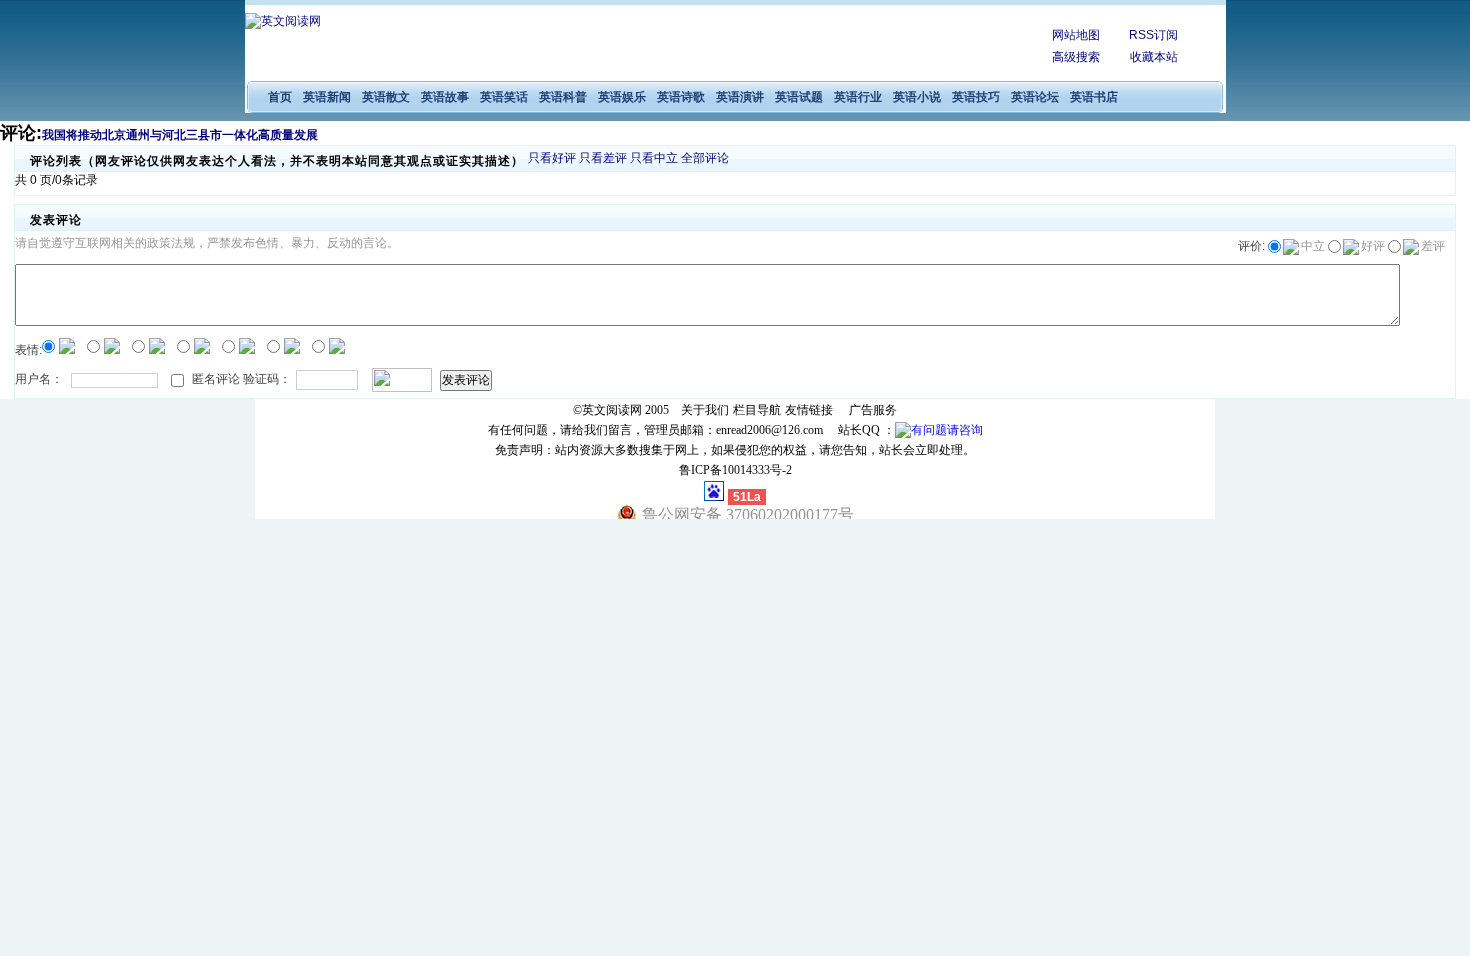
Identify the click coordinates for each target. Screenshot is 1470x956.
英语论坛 (1035, 97)
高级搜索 (1076, 57)
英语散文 (386, 97)
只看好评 (552, 158)
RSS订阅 (1153, 35)
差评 (1433, 246)
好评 (1373, 246)
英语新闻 (327, 97)
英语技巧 (976, 97)
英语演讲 (740, 97)
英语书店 (1094, 97)
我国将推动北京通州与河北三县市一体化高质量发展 (180, 135)
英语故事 (445, 97)
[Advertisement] (746, 45)
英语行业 (858, 97)
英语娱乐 (622, 97)
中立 (1313, 246)
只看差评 (603, 158)
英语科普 (563, 97)
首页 (280, 97)
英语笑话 (504, 97)
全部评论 (705, 158)
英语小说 (917, 97)
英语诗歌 (681, 97)
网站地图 (1076, 35)
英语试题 (799, 97)
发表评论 (466, 380)
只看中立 (654, 158)
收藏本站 (1154, 57)
